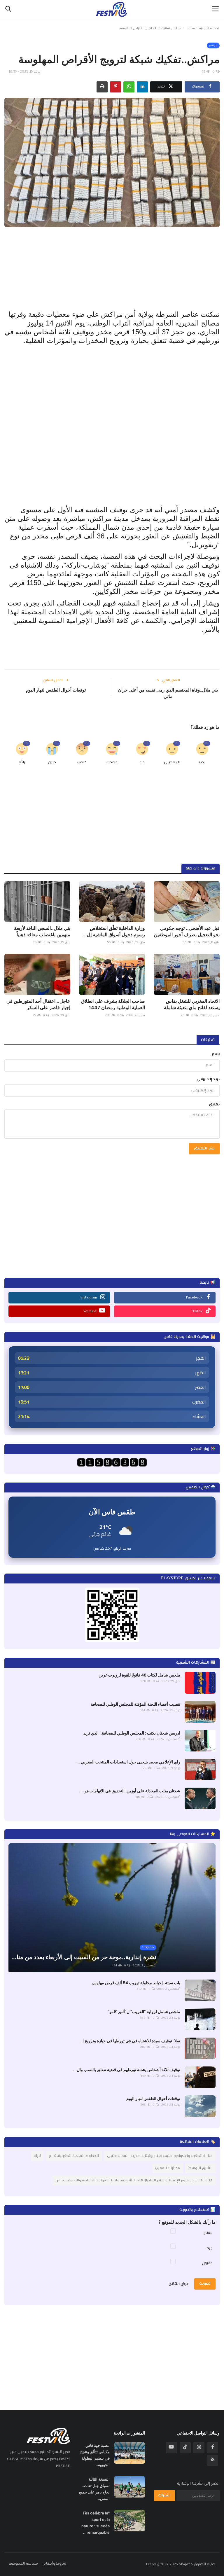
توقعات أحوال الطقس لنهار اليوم (56, 690)
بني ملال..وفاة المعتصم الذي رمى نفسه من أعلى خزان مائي (168, 693)
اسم (216, 1054)
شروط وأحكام (55, 2564)
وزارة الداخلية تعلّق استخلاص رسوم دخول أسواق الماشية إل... (114, 931)
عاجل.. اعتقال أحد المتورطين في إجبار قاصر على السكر (38, 1004)
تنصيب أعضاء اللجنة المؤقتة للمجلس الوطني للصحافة (135, 1704)
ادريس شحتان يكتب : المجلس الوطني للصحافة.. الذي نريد (132, 1733)
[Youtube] (171, 2448)
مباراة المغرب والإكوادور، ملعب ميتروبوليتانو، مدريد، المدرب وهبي (160, 2156)
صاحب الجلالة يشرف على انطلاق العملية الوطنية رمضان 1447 (113, 1004)
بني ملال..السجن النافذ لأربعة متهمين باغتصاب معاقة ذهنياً (42, 931)
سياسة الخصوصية (23, 2564)
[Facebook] (213, 2448)
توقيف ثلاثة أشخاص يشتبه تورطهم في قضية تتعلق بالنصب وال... (127, 2070)
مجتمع (191, 28)
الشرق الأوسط (200, 2168)
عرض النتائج (179, 2284)
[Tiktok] (185, 2448)
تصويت (205, 2284)
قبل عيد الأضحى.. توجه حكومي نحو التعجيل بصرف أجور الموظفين (187, 931)
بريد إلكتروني (208, 1079)
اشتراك (164, 2495)
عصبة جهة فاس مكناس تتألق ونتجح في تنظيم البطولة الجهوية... (95, 2455)
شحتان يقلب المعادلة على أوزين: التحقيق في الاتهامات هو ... (130, 1791)
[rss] (213, 2460)
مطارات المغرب (168, 2168)
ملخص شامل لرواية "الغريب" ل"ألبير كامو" (144, 2011)
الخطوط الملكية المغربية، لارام (74, 2156)
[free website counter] (112, 1462)
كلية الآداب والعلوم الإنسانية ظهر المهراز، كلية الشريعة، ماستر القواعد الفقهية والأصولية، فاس (134, 2180)
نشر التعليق (204, 1149)
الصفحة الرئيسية (209, 28)
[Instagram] (199, 2448)
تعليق (214, 1105)
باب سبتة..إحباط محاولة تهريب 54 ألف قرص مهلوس (136, 1983)
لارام (37, 2156)
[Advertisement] (112, 268)
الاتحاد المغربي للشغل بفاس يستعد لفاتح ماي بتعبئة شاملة (192, 1004)
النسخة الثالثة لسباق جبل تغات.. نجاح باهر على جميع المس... (94, 2489)
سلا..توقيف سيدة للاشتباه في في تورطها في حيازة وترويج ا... (130, 2041)
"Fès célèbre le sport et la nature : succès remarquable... (96, 2523)
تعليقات (208, 1040)
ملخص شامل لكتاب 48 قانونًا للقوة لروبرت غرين (139, 1675)
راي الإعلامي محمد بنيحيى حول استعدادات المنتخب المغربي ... (128, 1762)
